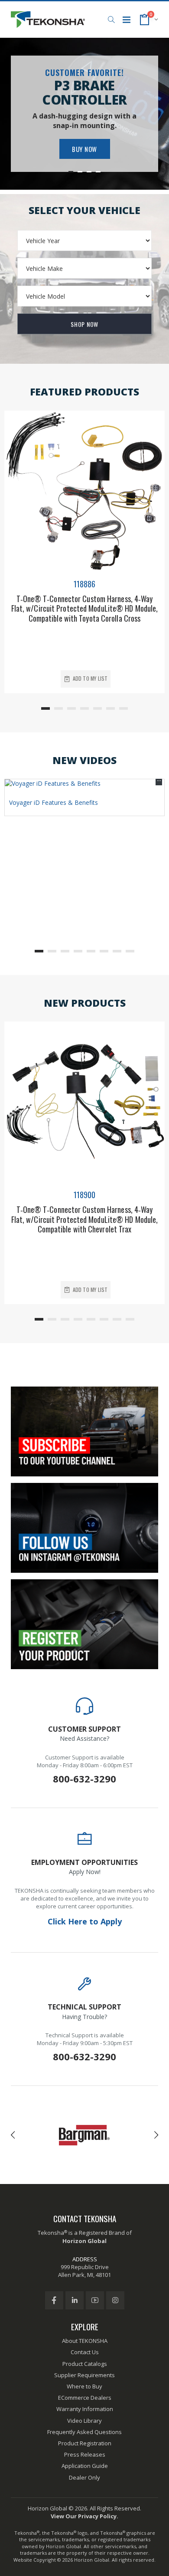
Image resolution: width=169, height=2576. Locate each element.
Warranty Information (85, 2409)
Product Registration (85, 2443)
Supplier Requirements (84, 2375)
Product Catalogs (85, 2364)
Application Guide (85, 2466)
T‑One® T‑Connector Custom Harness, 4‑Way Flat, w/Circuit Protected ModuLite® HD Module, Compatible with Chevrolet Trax (85, 1219)
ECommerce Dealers (85, 2398)
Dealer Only (84, 2477)
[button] (111, 20)
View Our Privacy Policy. (84, 2516)
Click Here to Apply (85, 1921)
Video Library (84, 2421)
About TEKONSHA (85, 2341)
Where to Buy (84, 2386)
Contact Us (85, 2352)
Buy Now (84, 149)
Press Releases (85, 2454)
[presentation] (13, 2135)
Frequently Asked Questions (84, 2432)
